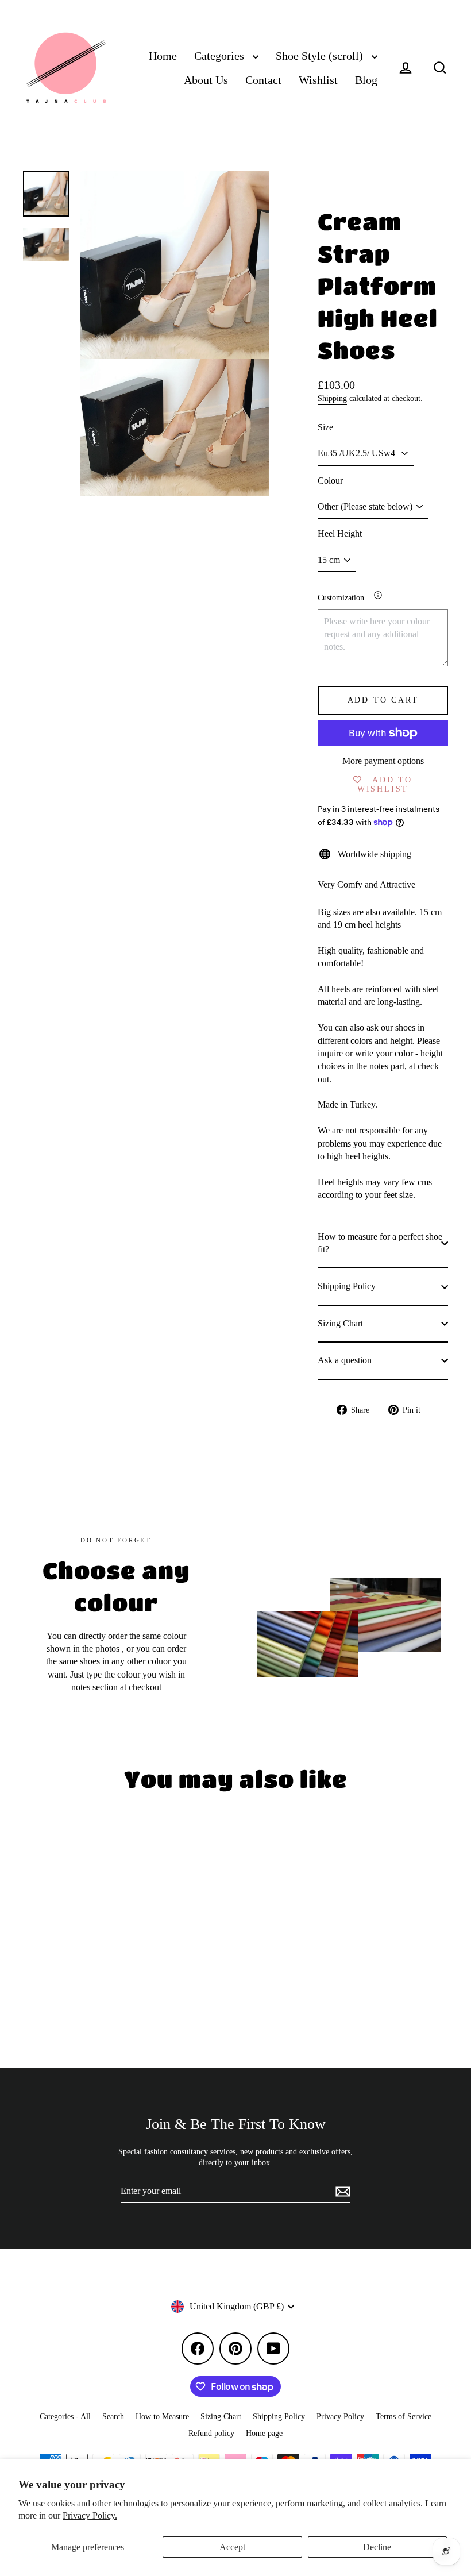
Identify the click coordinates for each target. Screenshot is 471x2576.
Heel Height (340, 533)
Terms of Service (404, 2417)
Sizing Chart (340, 1323)
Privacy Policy (340, 2417)
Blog (366, 80)
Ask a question (345, 1360)
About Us (206, 80)
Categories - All (65, 2417)
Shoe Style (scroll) (321, 56)
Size (325, 427)
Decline (377, 2547)
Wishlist (318, 80)
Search (113, 2417)
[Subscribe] (341, 2192)
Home (163, 56)
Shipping (332, 398)
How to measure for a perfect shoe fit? (380, 1243)
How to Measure (162, 2417)
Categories (221, 56)
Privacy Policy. (90, 2515)
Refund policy (211, 2433)
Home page (264, 2433)
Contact (263, 80)
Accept (232, 2547)
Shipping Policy (347, 1286)
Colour (330, 481)
